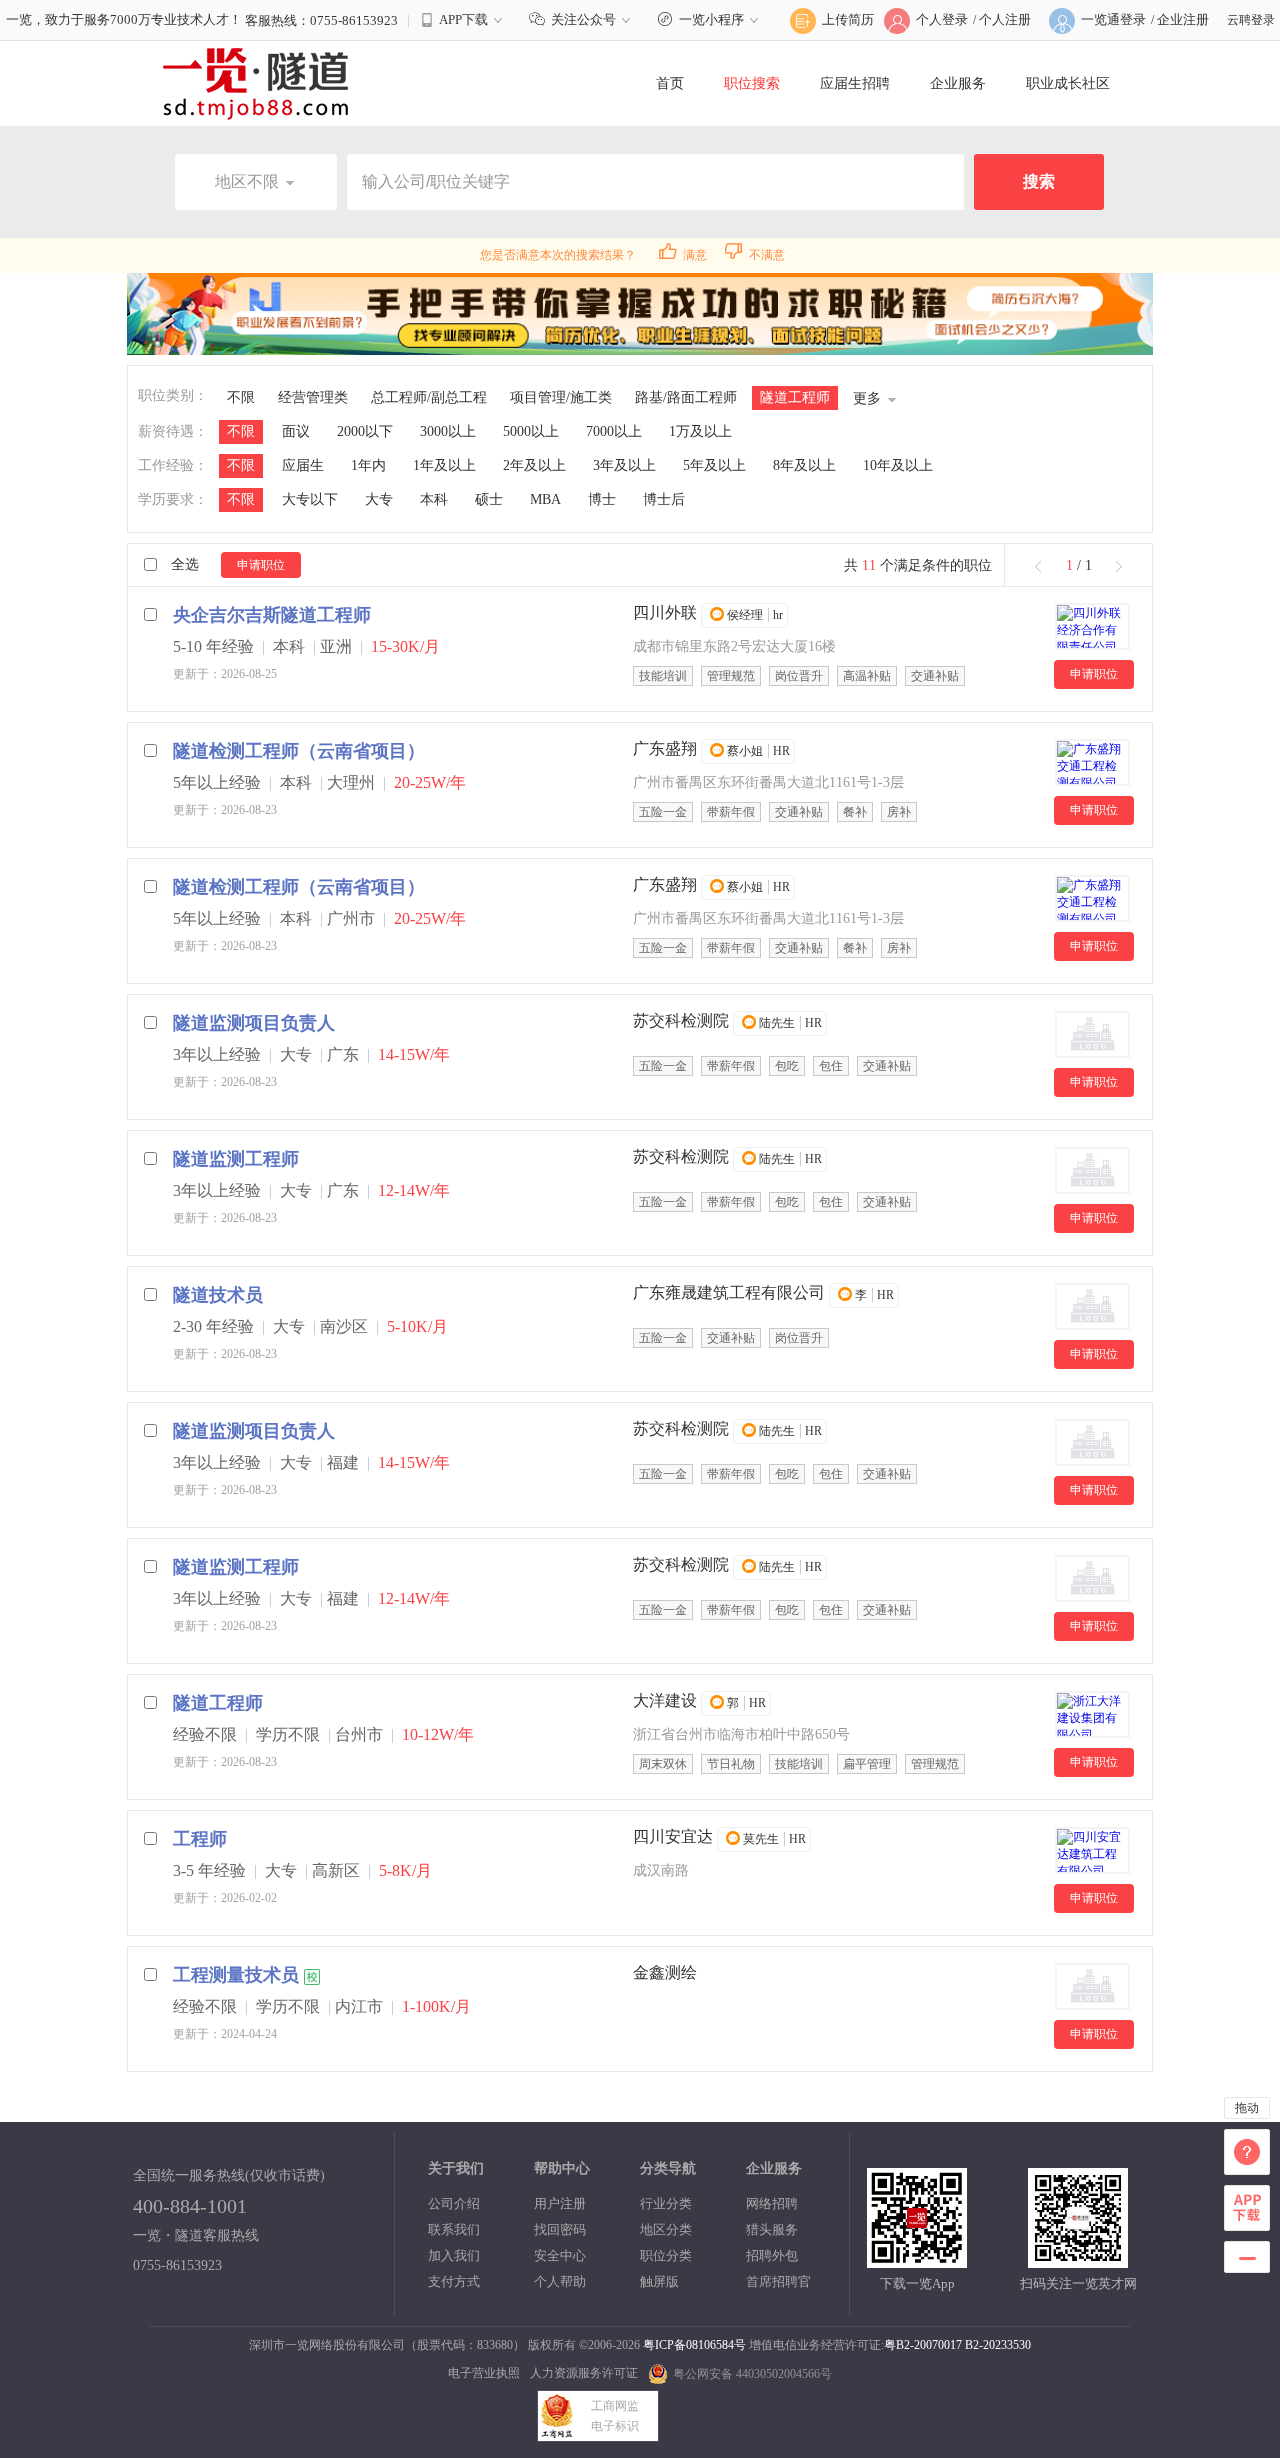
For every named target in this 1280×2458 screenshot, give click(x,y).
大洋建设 (665, 1700)
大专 (379, 499)
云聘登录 (1251, 20)
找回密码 (560, 2229)
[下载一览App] (917, 2259)
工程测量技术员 (236, 1975)
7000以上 (614, 431)
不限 (241, 397)
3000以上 (448, 431)
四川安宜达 (673, 1836)
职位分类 (666, 2255)
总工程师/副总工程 (429, 397)
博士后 (664, 499)
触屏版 (659, 2281)
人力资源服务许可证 (584, 2373)
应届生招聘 (855, 83)
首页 (670, 83)
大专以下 (310, 499)
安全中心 (560, 2255)
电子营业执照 (484, 2373)
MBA (545, 499)
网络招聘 (772, 2203)
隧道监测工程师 (236, 1159)
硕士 (489, 499)
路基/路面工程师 (686, 397)
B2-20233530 (998, 2345)
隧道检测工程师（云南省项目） (299, 751)
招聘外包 (772, 2255)
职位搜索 (752, 83)
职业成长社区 (1068, 83)
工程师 (200, 1839)
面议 (296, 431)
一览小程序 (711, 19)
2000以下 (365, 431)
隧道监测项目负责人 (254, 1023)
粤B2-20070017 (923, 2345)
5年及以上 (714, 465)
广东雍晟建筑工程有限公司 (729, 1292)
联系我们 (454, 2229)
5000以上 (531, 431)
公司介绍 (454, 2203)
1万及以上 (700, 431)
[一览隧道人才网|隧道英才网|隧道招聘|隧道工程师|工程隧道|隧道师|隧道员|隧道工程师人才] (256, 83)
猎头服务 (772, 2229)
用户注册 (560, 2203)
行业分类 (666, 2203)
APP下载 (463, 19)
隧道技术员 (218, 1295)
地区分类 (666, 2229)
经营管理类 (313, 397)
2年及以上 (534, 465)
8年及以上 (804, 465)
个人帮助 (560, 2281)
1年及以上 (444, 465)
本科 (434, 499)
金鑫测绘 (665, 1972)
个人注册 (1005, 19)
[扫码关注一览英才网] (1078, 2259)
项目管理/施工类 (561, 397)
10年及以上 (898, 465)
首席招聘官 (778, 2281)
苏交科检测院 (681, 1020)
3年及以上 (624, 465)
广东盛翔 (665, 748)
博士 (602, 499)
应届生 (303, 465)
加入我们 (454, 2255)
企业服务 (958, 83)
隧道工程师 (795, 397)
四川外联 (665, 612)
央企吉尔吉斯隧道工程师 (272, 615)
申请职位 (261, 565)
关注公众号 (583, 19)
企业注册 (1183, 19)
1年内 (368, 465)
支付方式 (454, 2281)
